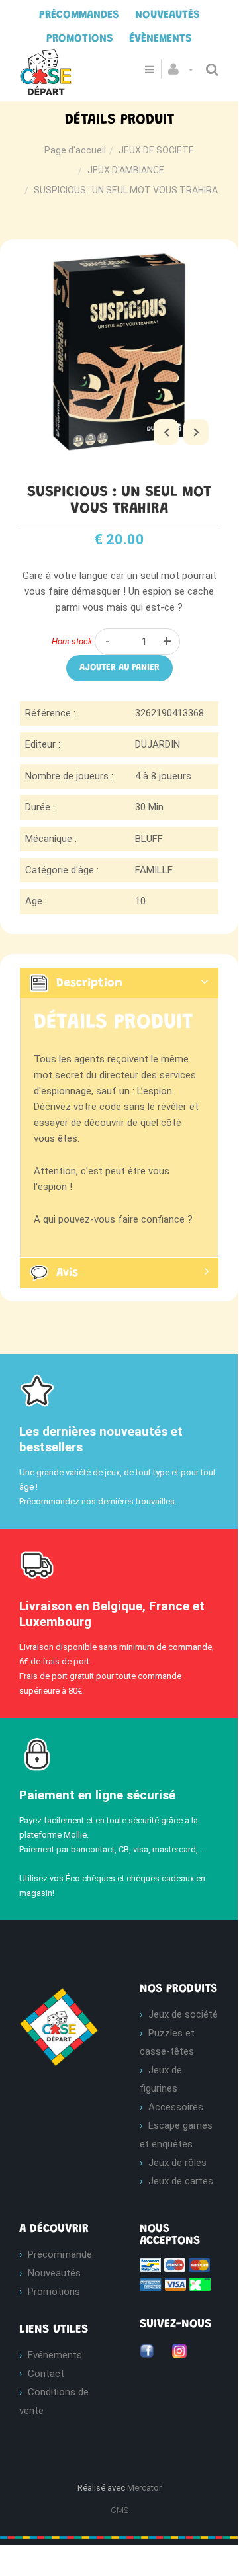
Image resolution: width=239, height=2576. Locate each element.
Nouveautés (54, 2273)
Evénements (55, 2355)
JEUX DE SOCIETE (156, 150)
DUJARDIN (158, 744)
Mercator (144, 2488)
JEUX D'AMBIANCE (126, 170)
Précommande (60, 2254)
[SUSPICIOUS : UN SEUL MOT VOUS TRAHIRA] (119, 262)
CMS (119, 2510)
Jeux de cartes (181, 2181)
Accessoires (176, 2107)
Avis (67, 1273)
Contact (46, 2374)
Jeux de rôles (177, 2163)
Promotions (54, 2292)
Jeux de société (183, 2014)
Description (89, 984)
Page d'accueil (75, 150)
